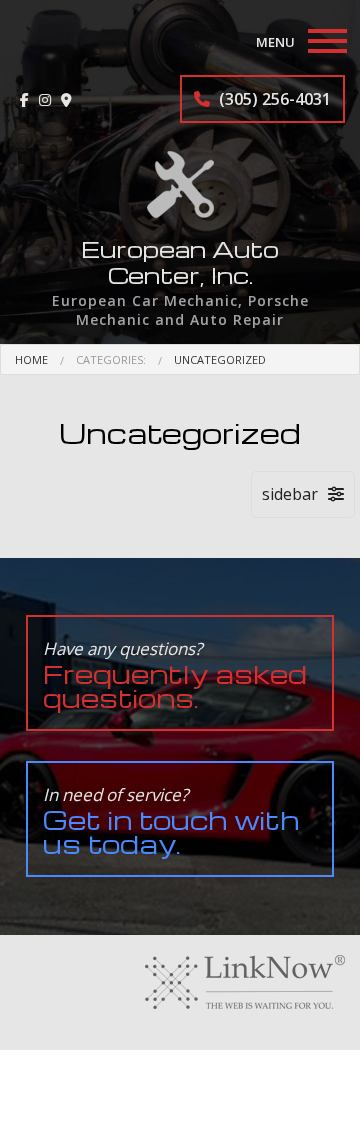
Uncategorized (220, 359)
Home (31, 359)
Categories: (111, 359)
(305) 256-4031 (273, 99)
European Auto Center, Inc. (180, 262)
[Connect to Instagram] (45, 99)
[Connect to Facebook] (24, 99)
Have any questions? (175, 675)
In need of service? (171, 821)
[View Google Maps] (66, 99)
